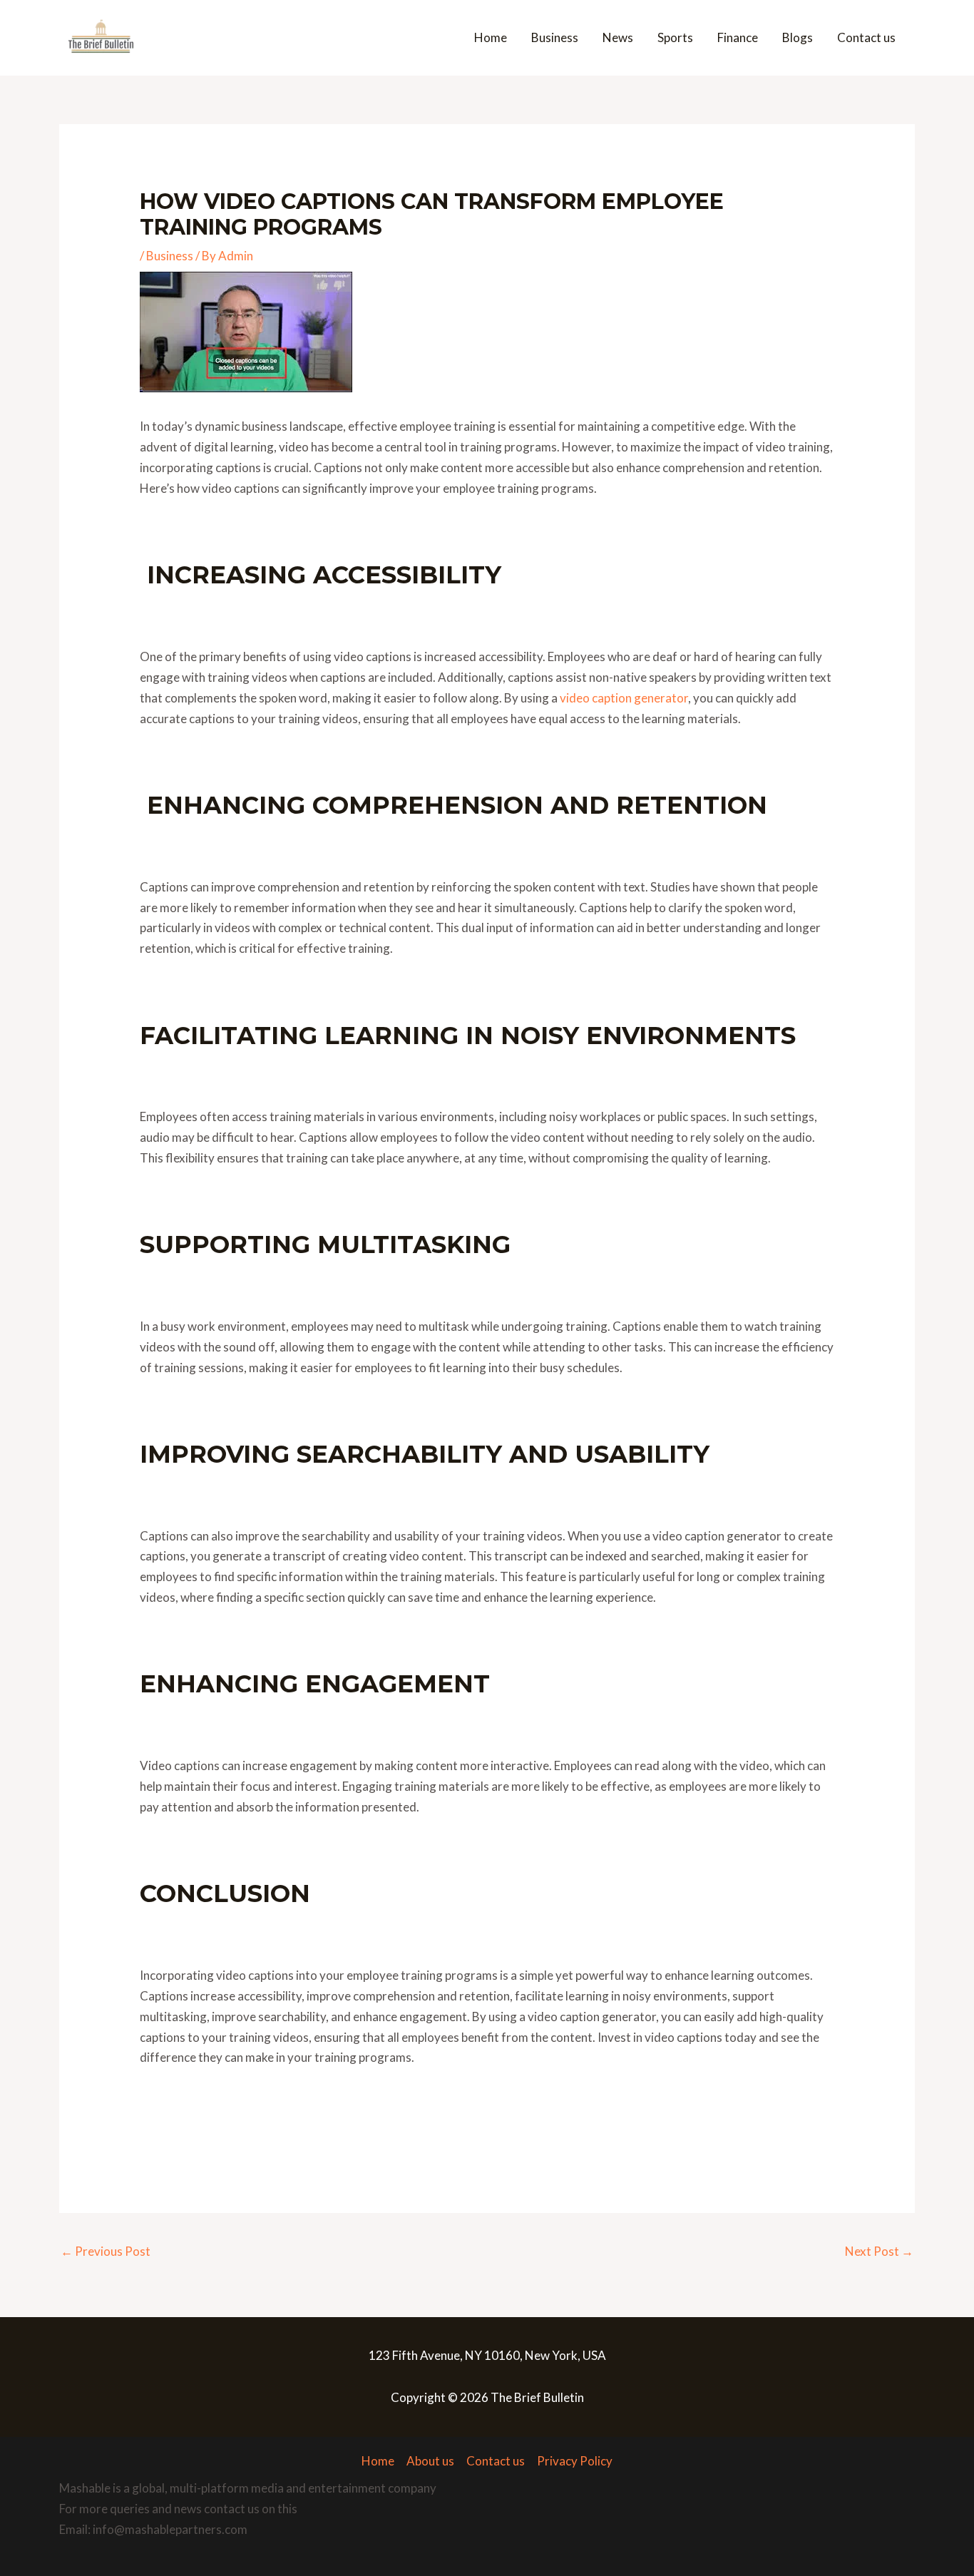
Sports (675, 37)
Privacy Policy (575, 2461)
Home (491, 37)
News (618, 37)
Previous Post (106, 2251)
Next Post (879, 2251)
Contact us (866, 37)
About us (430, 2461)
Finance (738, 37)
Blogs (798, 37)
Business (555, 37)
